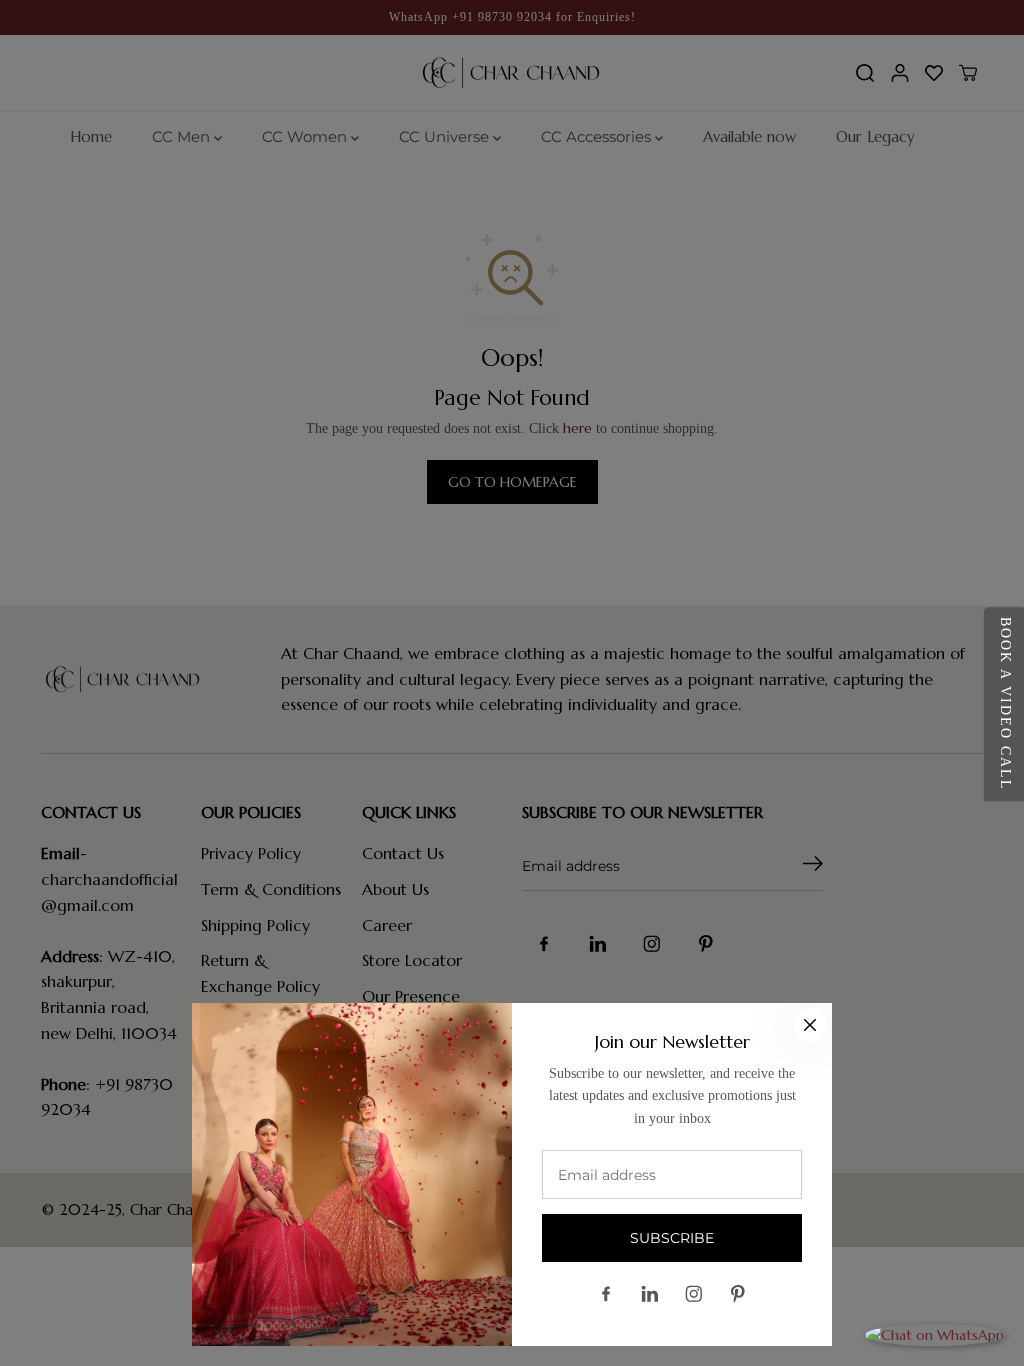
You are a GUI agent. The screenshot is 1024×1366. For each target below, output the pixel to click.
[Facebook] (606, 1294)
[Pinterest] (738, 1294)
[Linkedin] (650, 1294)
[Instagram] (694, 1294)
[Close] (810, 1025)
